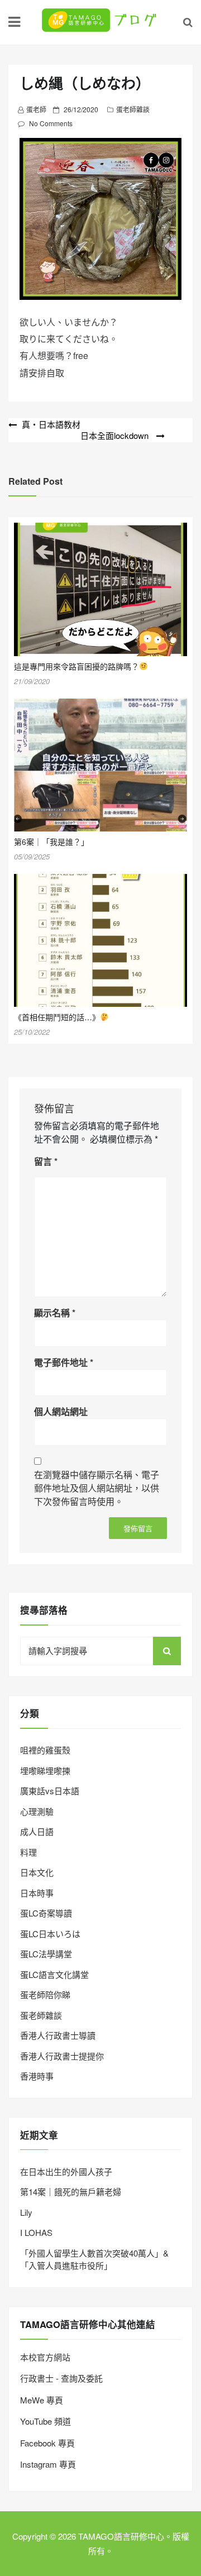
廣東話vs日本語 (50, 1791)
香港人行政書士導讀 (58, 2035)
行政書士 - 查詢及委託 (61, 2378)
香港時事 (37, 2076)
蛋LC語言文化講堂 (54, 1974)
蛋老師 (36, 109)
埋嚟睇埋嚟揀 (45, 1770)
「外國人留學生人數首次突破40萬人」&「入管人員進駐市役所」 (94, 2259)
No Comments (51, 123)
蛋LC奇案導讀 (46, 1913)
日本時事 (37, 1893)
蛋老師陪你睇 (45, 1994)
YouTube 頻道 (46, 2421)
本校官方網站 (45, 2357)
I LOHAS (36, 2232)
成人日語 (37, 1831)
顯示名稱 (55, 1313)
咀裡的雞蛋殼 (45, 1750)
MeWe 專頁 (42, 2400)
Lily (26, 2212)
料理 (28, 1852)
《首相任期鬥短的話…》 (57, 1017)
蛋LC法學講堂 (46, 1954)
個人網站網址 (61, 1411)
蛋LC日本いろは (50, 1934)
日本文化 (37, 1872)
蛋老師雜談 (133, 109)
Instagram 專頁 (48, 2464)
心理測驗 (37, 1811)
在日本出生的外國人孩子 (66, 2171)
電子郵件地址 (64, 1362)
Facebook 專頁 (47, 2443)
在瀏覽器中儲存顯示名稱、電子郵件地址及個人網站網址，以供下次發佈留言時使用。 (97, 1488)
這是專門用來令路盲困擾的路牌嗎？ (76, 666)
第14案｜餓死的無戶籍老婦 (71, 2192)
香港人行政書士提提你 (62, 2056)
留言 (46, 1161)
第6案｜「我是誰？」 (51, 842)
